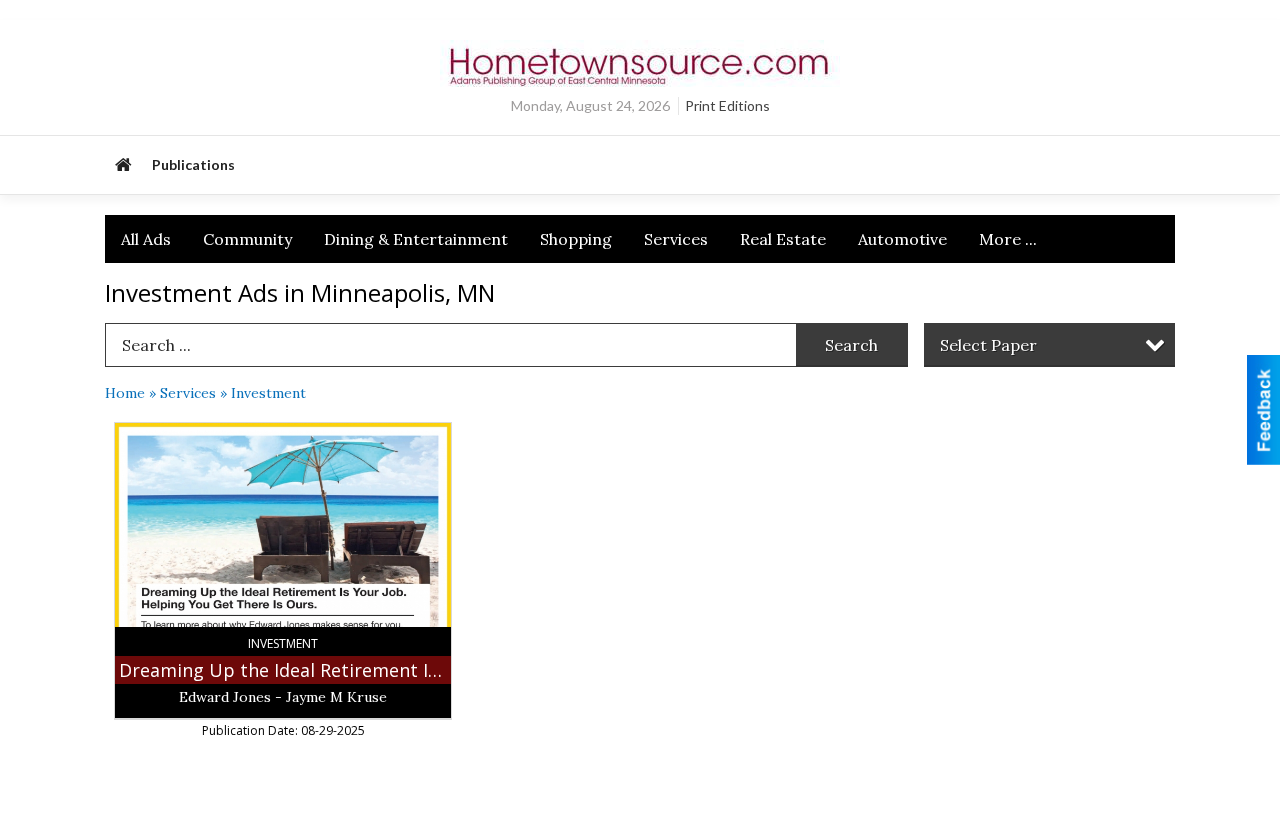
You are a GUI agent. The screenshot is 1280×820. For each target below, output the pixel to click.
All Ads (146, 239)
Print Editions (727, 105)
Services (676, 239)
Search (851, 345)
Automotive (902, 239)
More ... (1008, 239)
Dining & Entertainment (416, 239)
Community (247, 239)
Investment (268, 393)
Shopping (576, 239)
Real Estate (783, 239)
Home (125, 393)
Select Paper (988, 345)
